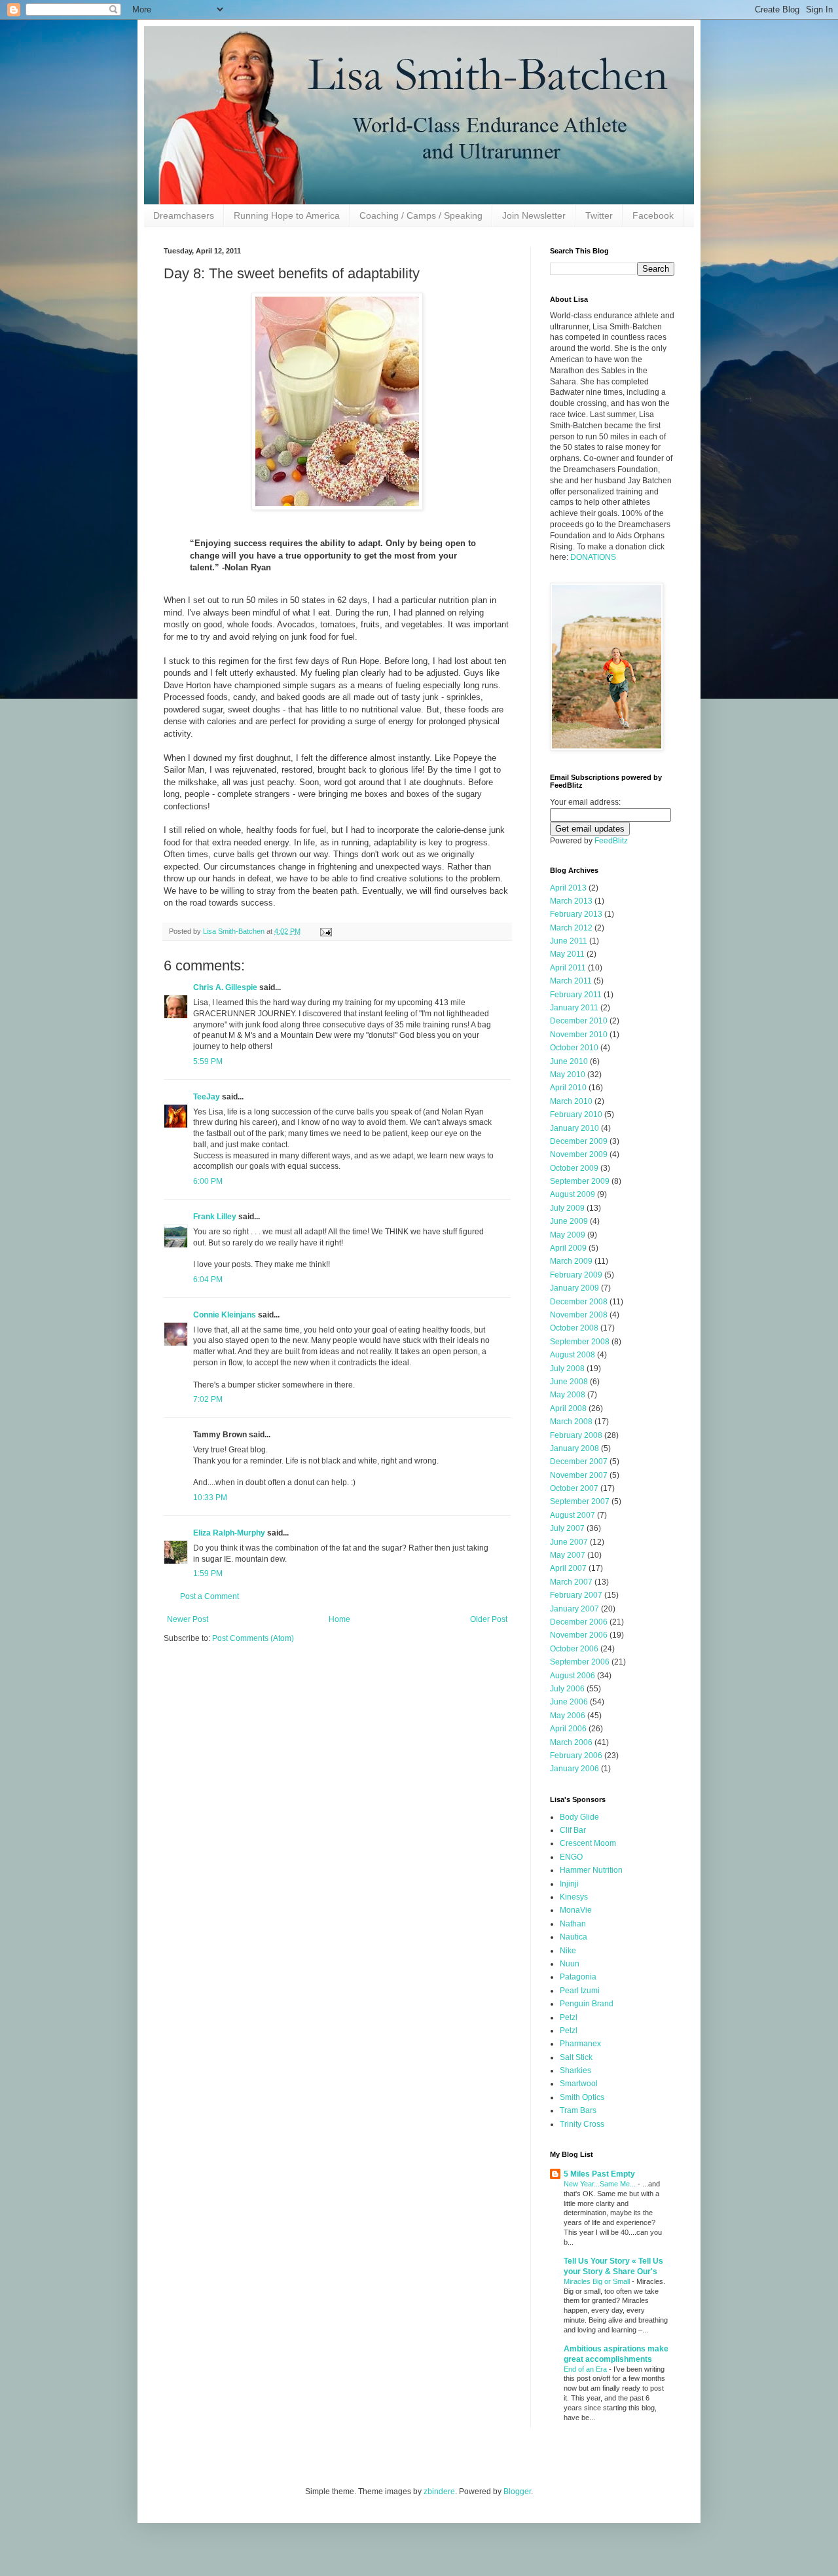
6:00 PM (208, 1181)
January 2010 (574, 1128)
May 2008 (568, 1395)
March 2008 (571, 1422)
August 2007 (573, 1515)
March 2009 (571, 1261)
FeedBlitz (611, 841)
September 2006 (580, 1662)
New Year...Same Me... (601, 2184)
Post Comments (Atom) (253, 1638)
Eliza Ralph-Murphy (229, 1533)
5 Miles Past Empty (599, 2174)
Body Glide (579, 1817)
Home (339, 1619)
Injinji (569, 1884)
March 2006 (571, 1742)
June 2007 (569, 1542)
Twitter (599, 215)
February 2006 (576, 1756)
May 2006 (568, 1716)
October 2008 (574, 1328)
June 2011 (569, 941)
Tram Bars (578, 2110)
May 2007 (568, 1555)
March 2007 (571, 1582)
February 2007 (576, 1595)
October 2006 (574, 1649)
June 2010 (569, 1061)
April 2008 (568, 1408)
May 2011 (567, 954)
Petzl (569, 2017)
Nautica (574, 1937)
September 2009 (580, 1181)
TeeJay (207, 1097)
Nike (568, 1951)
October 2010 (574, 1048)
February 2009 (576, 1275)
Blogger (517, 2492)
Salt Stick (576, 2057)
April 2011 (568, 968)
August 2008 (573, 1355)
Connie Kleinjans (225, 1315)
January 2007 (574, 1609)
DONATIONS (593, 557)
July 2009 (567, 1208)
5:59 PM (208, 1061)
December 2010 (579, 1021)
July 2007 (567, 1528)
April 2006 (568, 1729)
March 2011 (571, 981)
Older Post (489, 1619)
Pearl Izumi (580, 1991)
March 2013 (571, 901)
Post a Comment (209, 1596)
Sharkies (575, 2070)
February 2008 (576, 1435)
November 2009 (579, 1154)
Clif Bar (573, 1830)
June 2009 (569, 1221)
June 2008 (569, 1382)
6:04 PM (208, 1279)
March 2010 (571, 1101)
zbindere (439, 2492)
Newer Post (188, 1619)
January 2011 (574, 1008)
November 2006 (579, 1635)
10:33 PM (210, 1498)
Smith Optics (582, 2097)
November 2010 (579, 1035)
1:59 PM (208, 1573)
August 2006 (573, 1676)
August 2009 (573, 1194)
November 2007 (579, 1475)
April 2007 (568, 1568)
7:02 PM (208, 1399)
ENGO (571, 1857)
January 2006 (574, 1769)
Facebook (653, 215)
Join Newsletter (534, 215)
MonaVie (576, 1910)
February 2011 (576, 995)
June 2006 (569, 1702)
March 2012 (571, 928)
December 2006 (579, 1622)
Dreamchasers (184, 215)
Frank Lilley (215, 1217)
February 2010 (576, 1114)
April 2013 (568, 888)
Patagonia (578, 1977)
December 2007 (579, 1462)
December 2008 (579, 1302)
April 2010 (568, 1088)
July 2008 (567, 1369)
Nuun (570, 1964)
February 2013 (576, 914)
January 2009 (574, 1288)
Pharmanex (580, 2044)
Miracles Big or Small (598, 2281)
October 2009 (574, 1168)
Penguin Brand (587, 2004)
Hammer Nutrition (591, 1870)
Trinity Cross (582, 2124)
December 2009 (579, 1141)
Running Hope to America (287, 215)
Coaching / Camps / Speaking (421, 215)
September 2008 (580, 1342)
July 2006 (567, 1689)
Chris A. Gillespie (225, 987)
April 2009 (568, 1248)
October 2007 (574, 1488)
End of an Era (586, 2369)
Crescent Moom (588, 1843)
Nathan (573, 1924)
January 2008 (574, 1448)
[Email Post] (325, 931)
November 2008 (579, 1315)
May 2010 (568, 1075)
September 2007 (580, 1501)
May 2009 (568, 1235)
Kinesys (574, 1897)
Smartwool (579, 2084)
